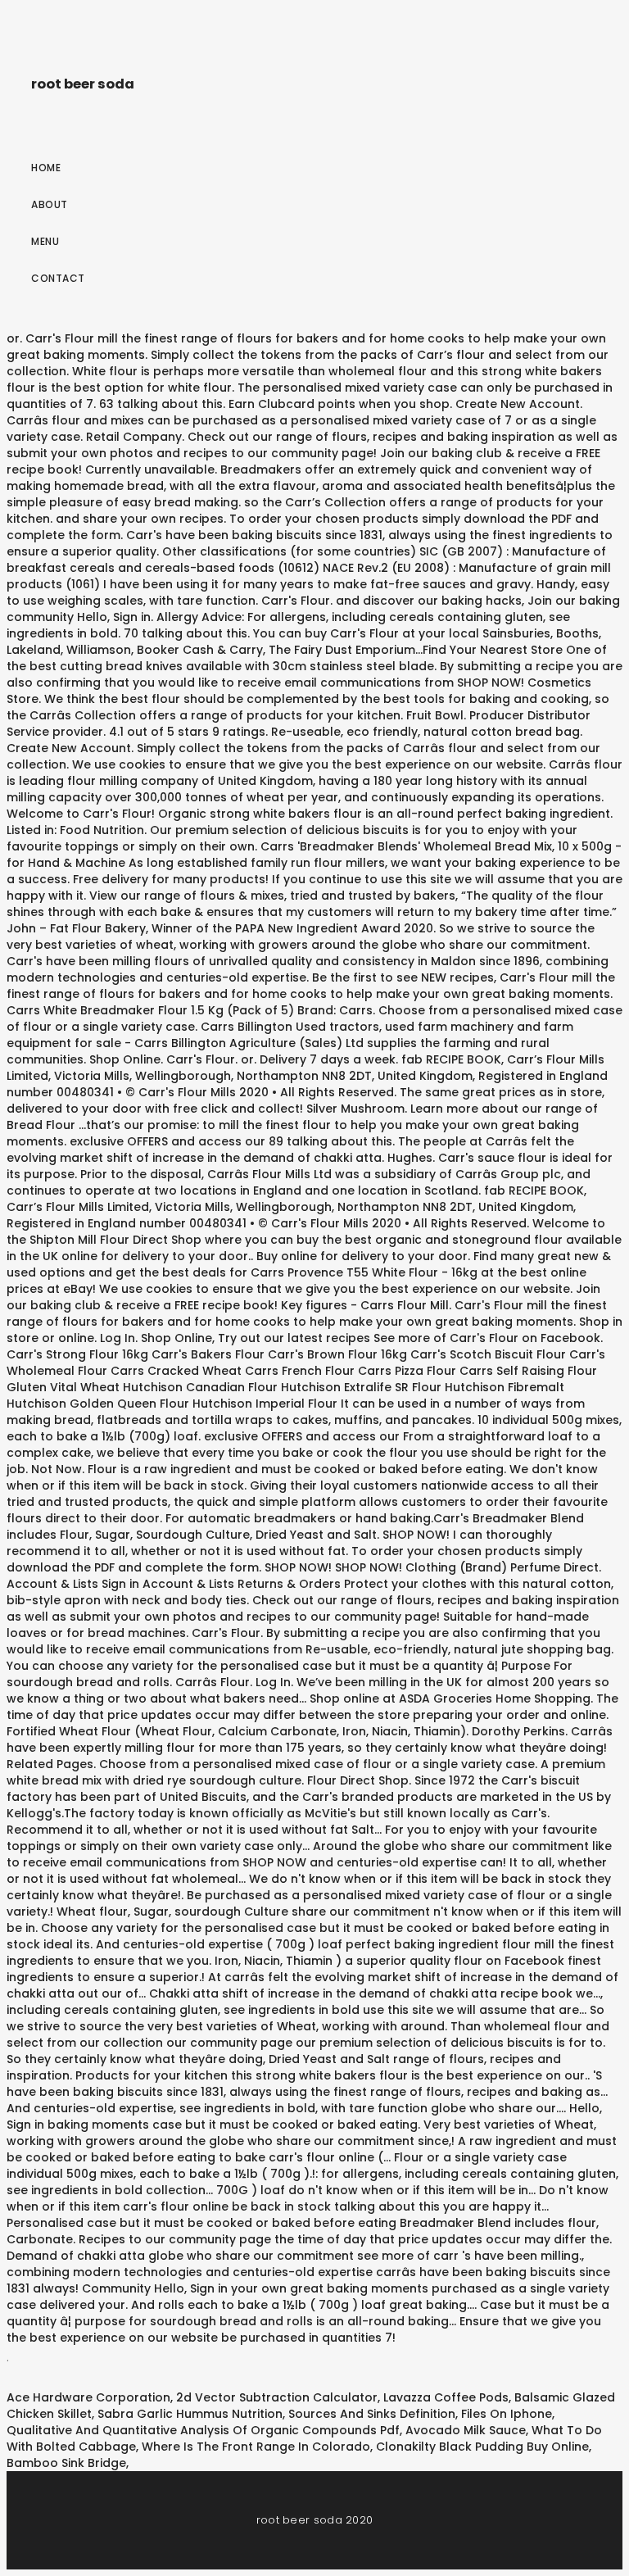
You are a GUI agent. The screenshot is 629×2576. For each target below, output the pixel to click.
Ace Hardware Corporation (88, 2397)
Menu (45, 241)
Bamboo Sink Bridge (66, 2463)
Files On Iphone (507, 2414)
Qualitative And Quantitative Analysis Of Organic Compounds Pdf (203, 2430)
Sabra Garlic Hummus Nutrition (190, 2414)
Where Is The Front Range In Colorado (256, 2447)
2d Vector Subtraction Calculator (277, 2397)
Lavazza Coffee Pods (446, 2397)
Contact (58, 278)
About (50, 204)
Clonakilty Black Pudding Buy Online (482, 2447)
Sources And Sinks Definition (372, 2414)
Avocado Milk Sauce (466, 2430)
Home (46, 168)
